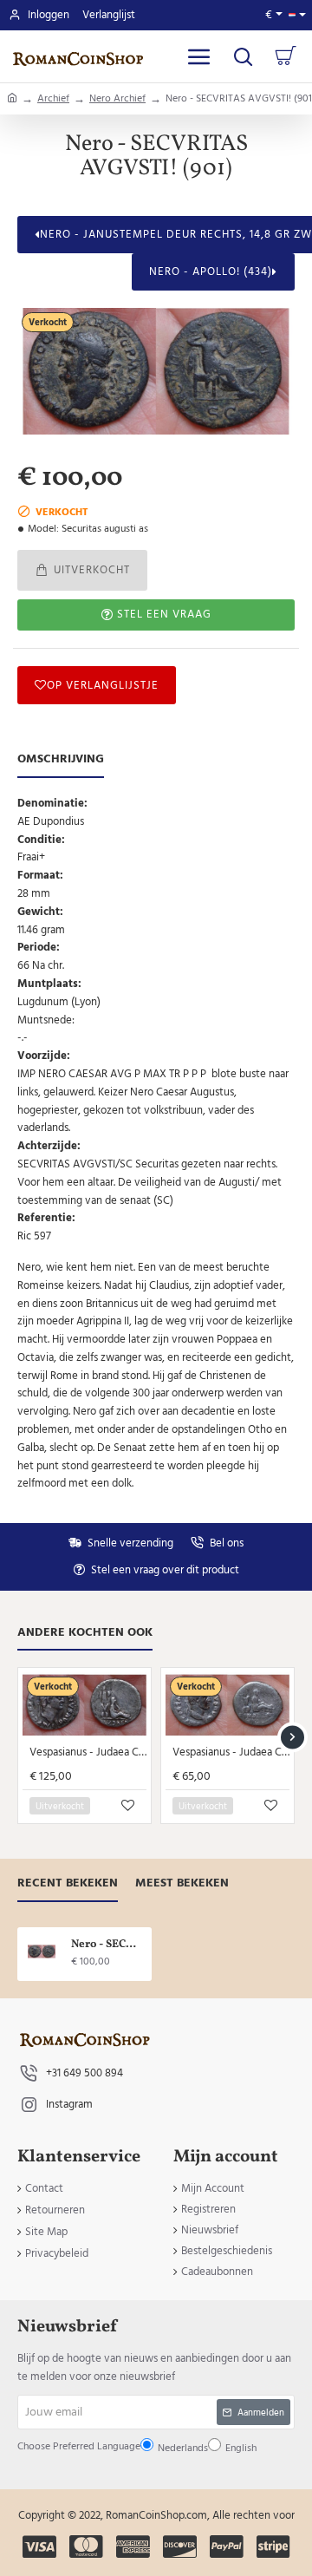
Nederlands (120, 1338)
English (163, 1338)
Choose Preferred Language (134, 1297)
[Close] (244, 1132)
